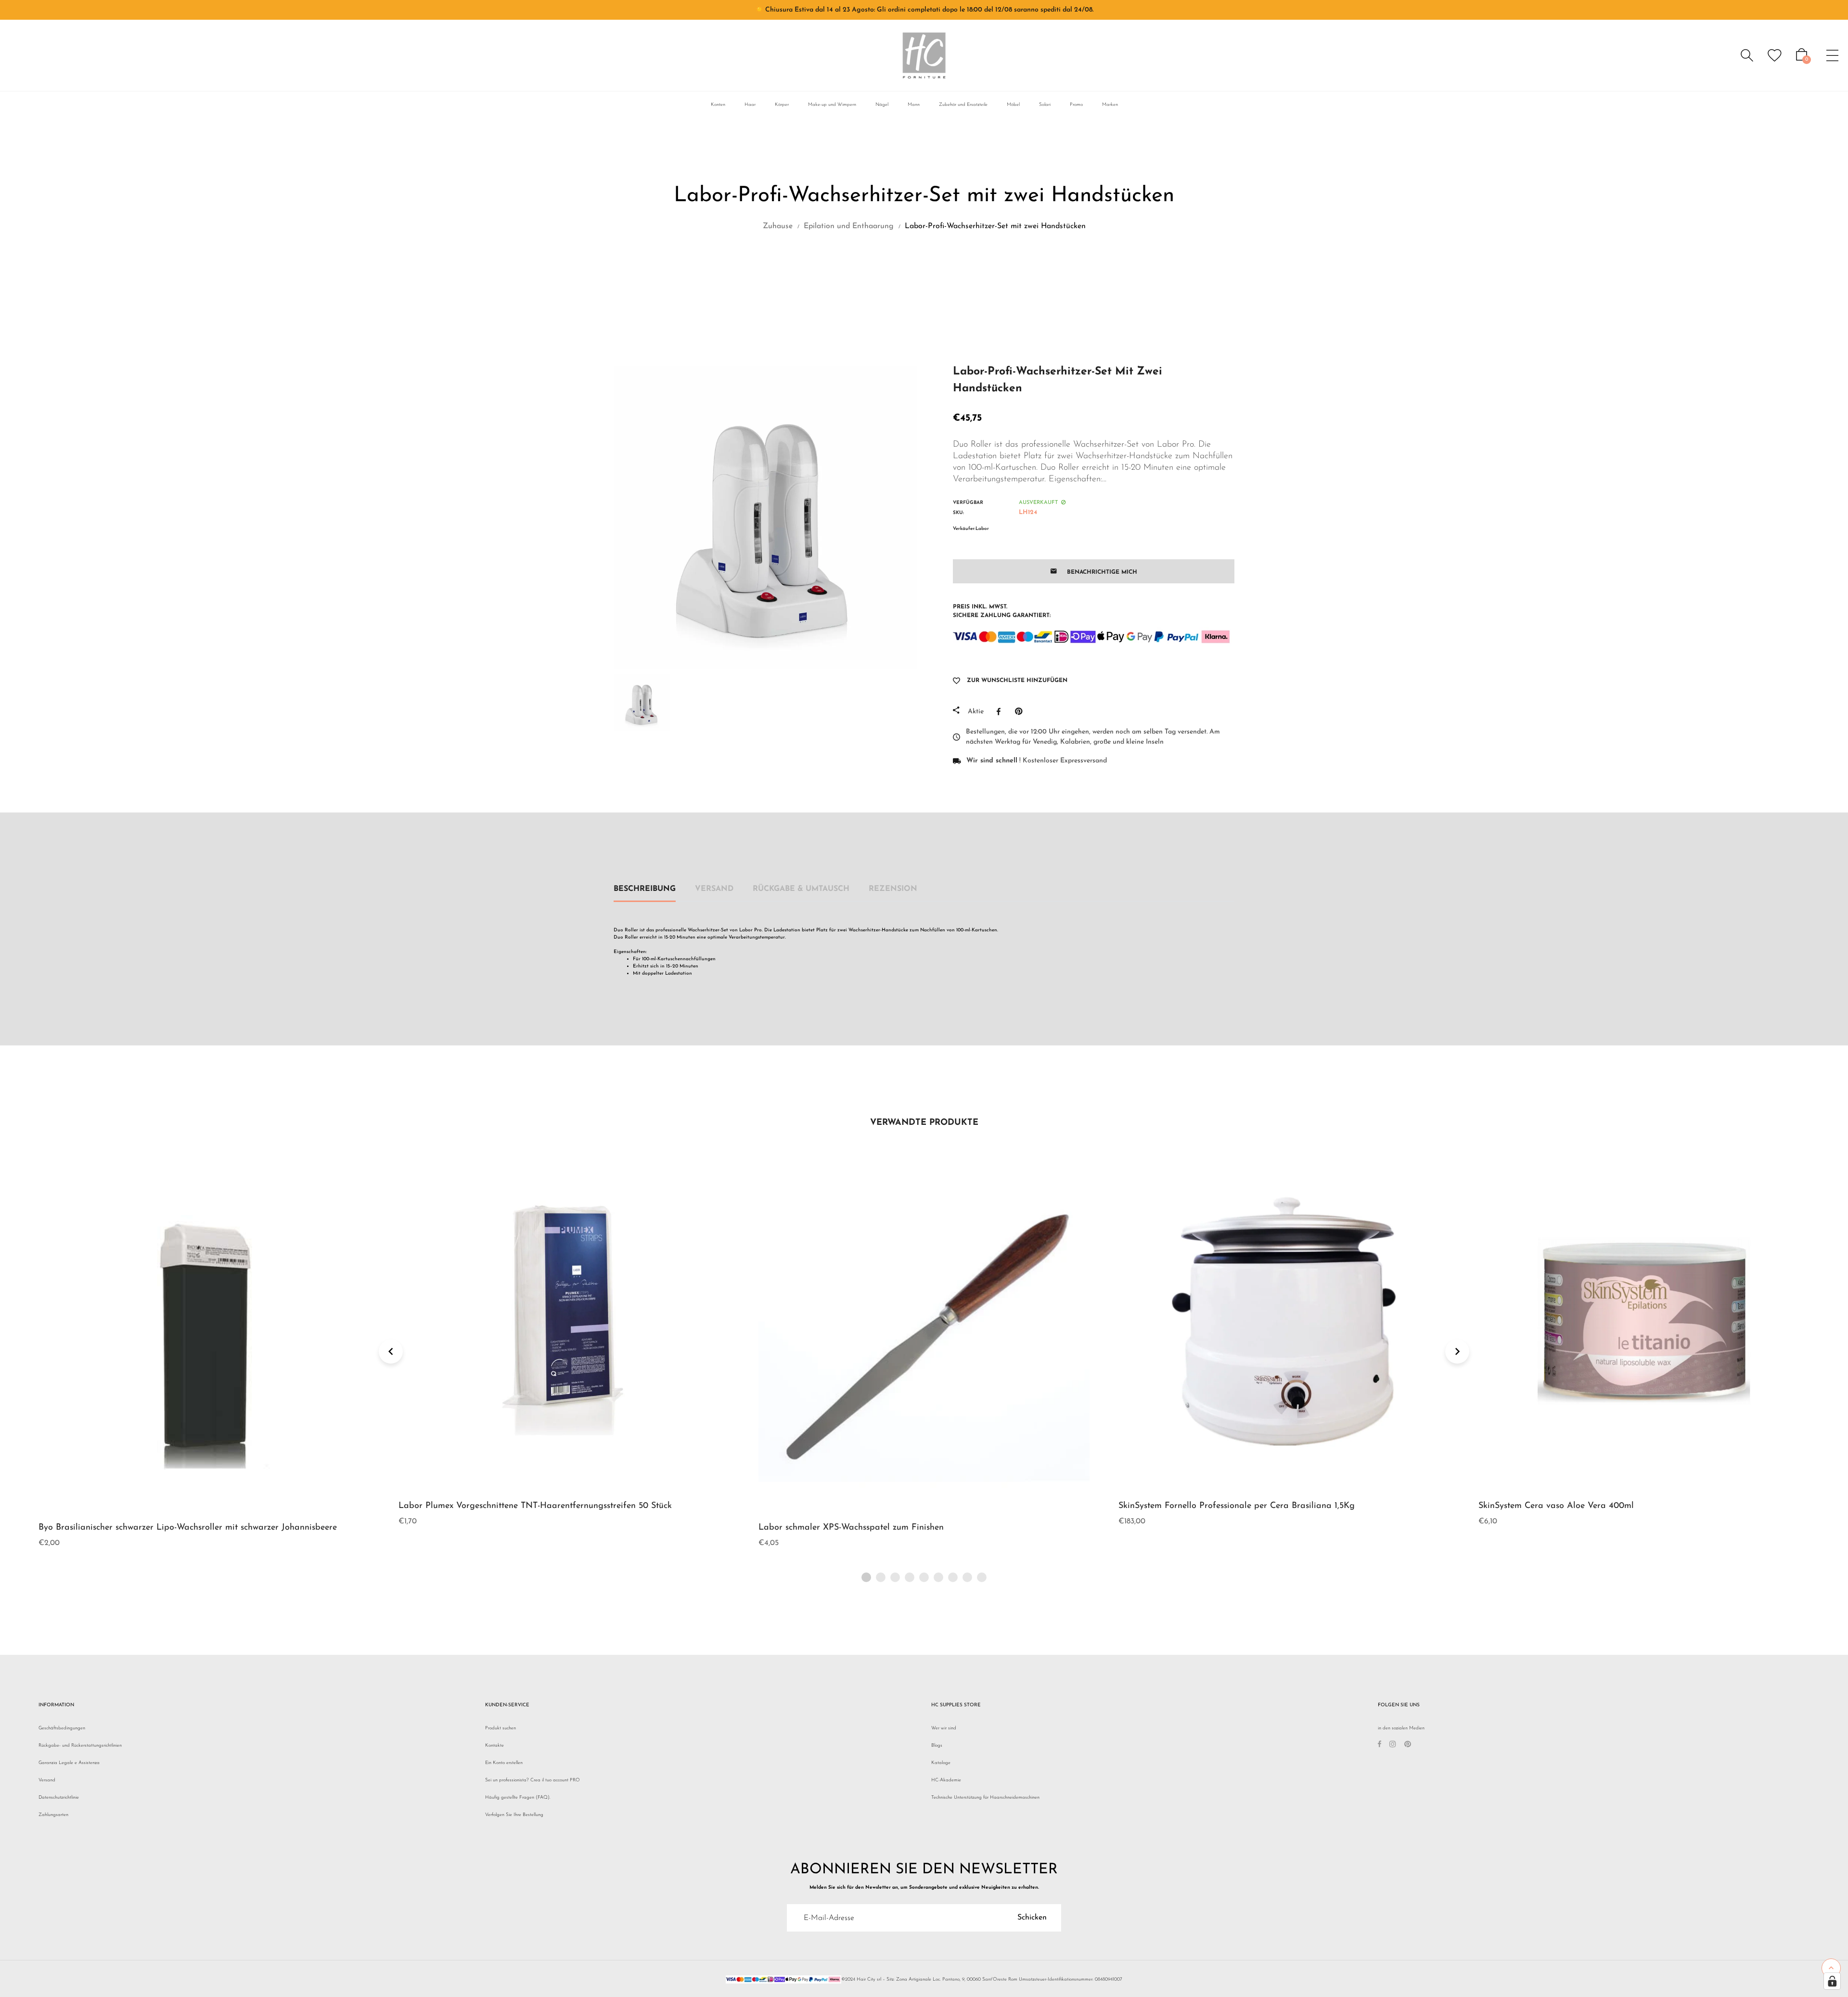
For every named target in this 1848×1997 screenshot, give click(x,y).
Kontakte (494, 1746)
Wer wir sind (944, 1728)
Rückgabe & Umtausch (801, 889)
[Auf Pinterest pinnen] (1021, 711)
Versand (714, 889)
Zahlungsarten (53, 1815)
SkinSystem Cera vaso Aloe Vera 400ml (1196, 1506)
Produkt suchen (500, 1728)
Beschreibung (645, 889)
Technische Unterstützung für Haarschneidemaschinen (985, 1797)
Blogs (937, 1746)
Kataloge (941, 1763)
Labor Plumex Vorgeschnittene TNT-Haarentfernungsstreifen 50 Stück (175, 1506)
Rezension (893, 889)
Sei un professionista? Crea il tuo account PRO (533, 1780)
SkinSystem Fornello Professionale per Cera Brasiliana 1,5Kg (877, 1506)
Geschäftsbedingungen (62, 1728)
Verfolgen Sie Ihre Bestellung (514, 1815)
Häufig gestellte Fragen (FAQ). (518, 1797)
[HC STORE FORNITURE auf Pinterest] (1408, 1746)
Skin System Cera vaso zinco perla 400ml (1560, 1506)
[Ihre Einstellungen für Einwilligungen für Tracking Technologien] (1832, 1981)
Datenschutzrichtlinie (59, 1797)
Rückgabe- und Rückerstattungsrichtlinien (80, 1746)
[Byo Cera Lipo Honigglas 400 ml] (914, 269)
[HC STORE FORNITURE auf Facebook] (1380, 1746)
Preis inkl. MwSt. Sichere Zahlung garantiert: (1002, 611)
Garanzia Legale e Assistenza (69, 1763)
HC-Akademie (946, 1780)
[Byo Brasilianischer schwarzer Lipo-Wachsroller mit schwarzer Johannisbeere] (939, 269)
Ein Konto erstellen (504, 1763)
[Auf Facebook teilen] (1001, 711)
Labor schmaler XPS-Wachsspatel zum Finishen (491, 1528)
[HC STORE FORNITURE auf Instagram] (1393, 1746)
